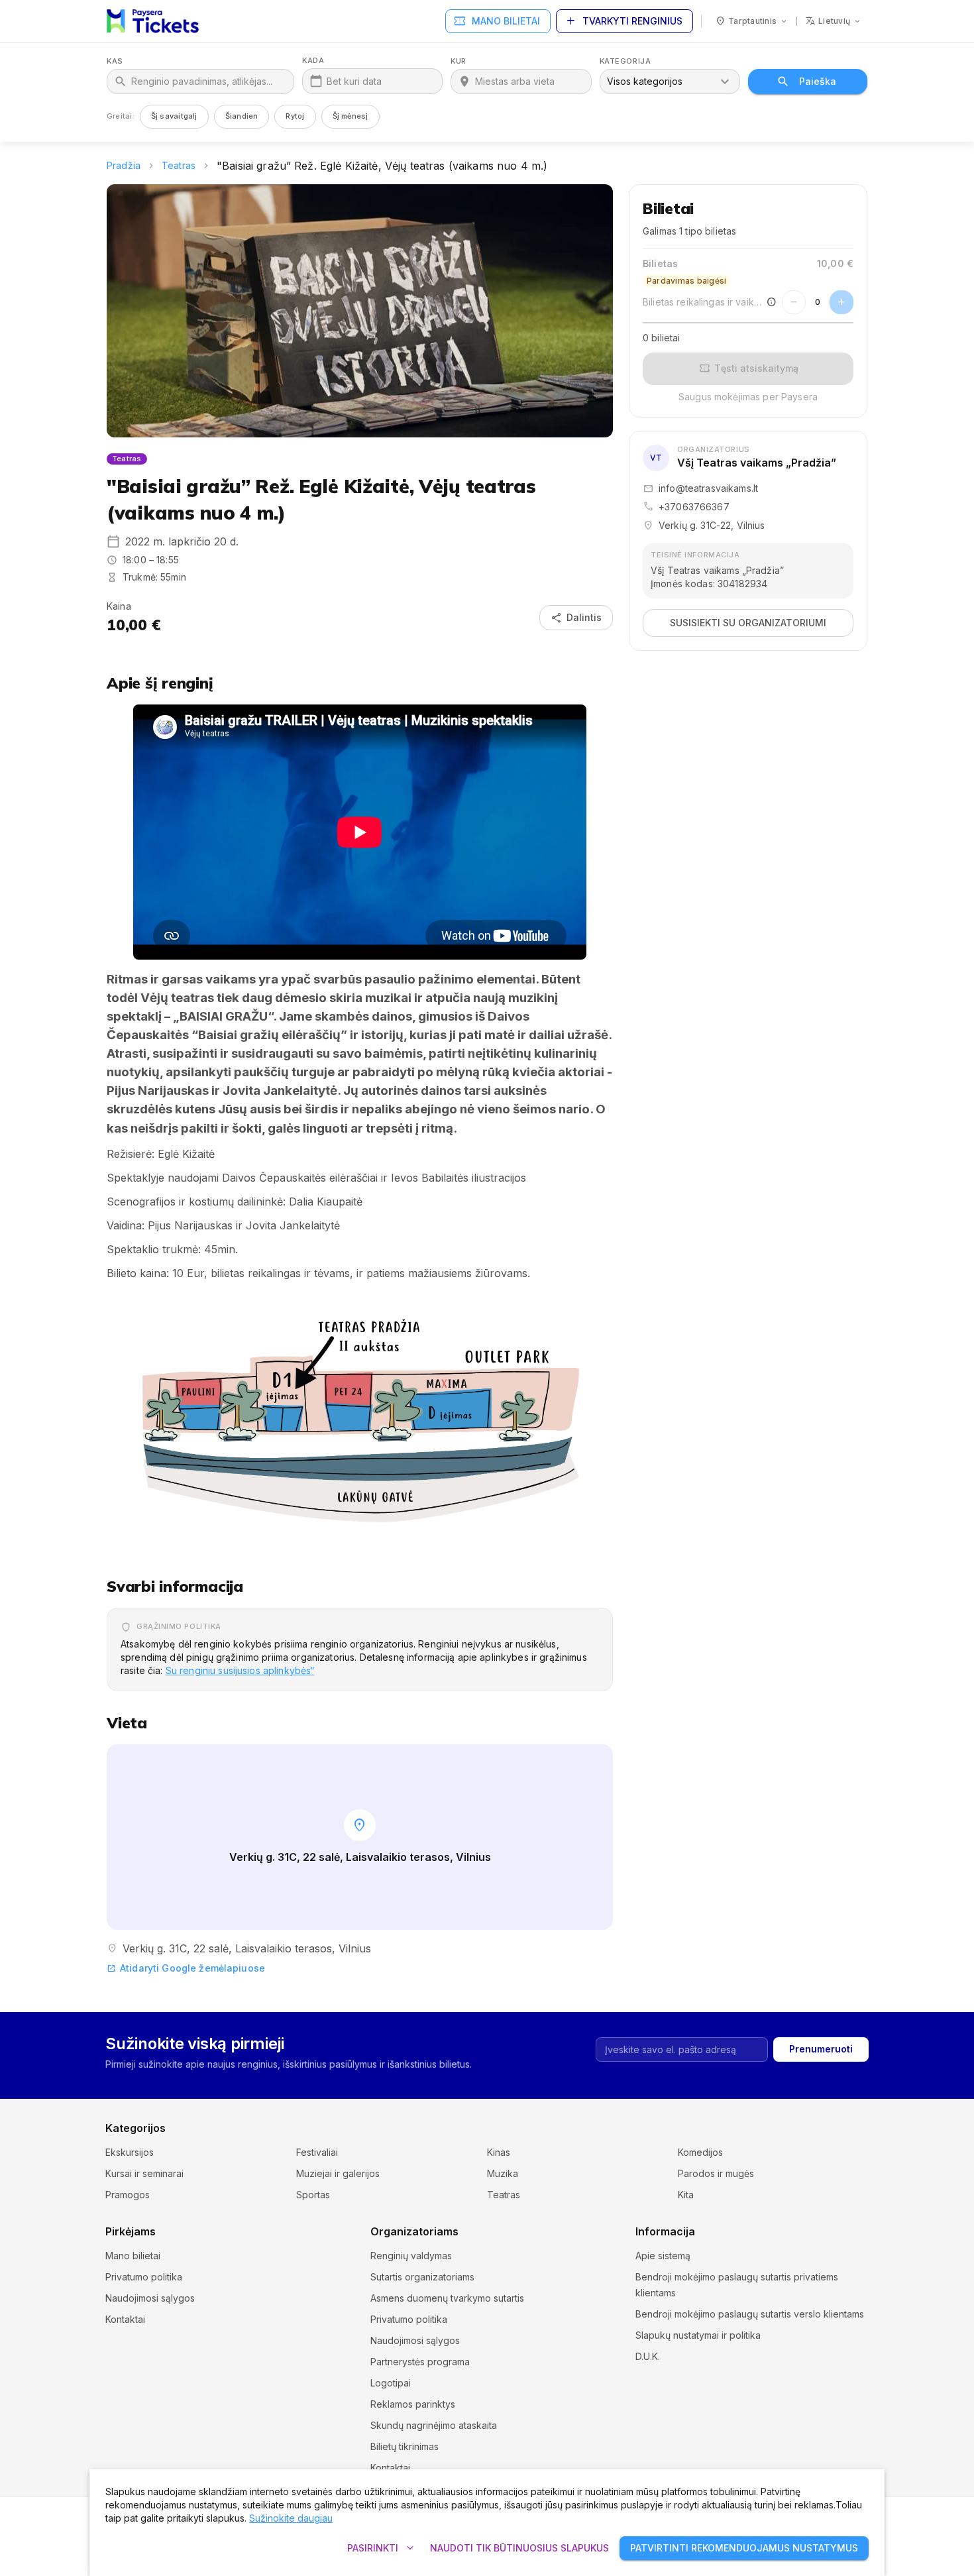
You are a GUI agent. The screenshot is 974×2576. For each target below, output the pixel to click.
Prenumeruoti (821, 2049)
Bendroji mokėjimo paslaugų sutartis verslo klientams (750, 2314)
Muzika (503, 2173)
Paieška (818, 81)
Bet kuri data (354, 81)
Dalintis (576, 618)
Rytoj (295, 116)
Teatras (179, 165)
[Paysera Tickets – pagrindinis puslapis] (153, 21)
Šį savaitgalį (174, 116)
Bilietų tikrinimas (405, 2446)
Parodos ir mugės (716, 2173)
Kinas (499, 2152)
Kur (459, 61)
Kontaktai (125, 2319)
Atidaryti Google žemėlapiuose (186, 1968)
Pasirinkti (382, 2548)
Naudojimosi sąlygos (150, 2298)
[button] (360, 1421)
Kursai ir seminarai (144, 2173)
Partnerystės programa (420, 2362)
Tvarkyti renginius (623, 21)
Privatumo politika (144, 2277)
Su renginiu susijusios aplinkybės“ (240, 1670)
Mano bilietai (497, 21)
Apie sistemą (663, 2256)
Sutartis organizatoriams (422, 2277)
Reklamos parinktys (413, 2404)
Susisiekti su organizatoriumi (748, 623)
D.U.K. (648, 2356)
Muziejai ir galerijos (338, 2173)
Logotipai (391, 2383)
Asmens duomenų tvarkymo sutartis (447, 2298)
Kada (313, 61)
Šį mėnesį (351, 116)
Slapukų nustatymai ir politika (698, 2335)
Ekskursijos (130, 2152)
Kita (686, 2195)
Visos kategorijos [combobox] (645, 81)
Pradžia (124, 165)
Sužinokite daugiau (291, 2518)
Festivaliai (317, 2152)
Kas (115, 61)
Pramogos (128, 2195)
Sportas (313, 2195)
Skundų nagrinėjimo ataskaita (434, 2425)
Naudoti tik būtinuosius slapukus (519, 2548)
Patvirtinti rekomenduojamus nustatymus (744, 2548)
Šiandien (242, 116)
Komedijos (700, 2152)
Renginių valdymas (411, 2256)
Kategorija (625, 61)
